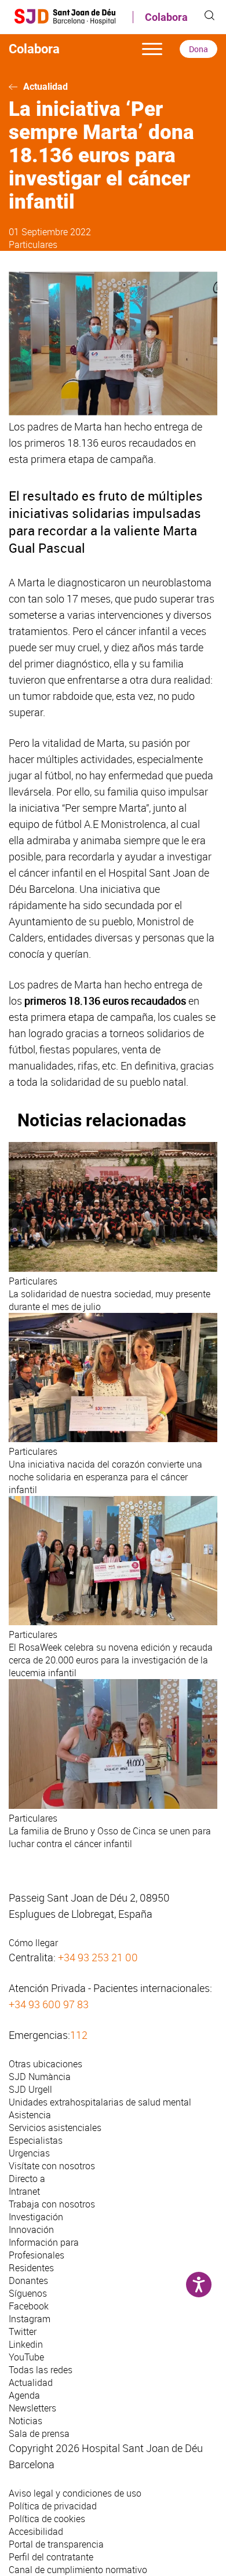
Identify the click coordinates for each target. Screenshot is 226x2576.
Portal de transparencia (56, 2544)
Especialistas (36, 2140)
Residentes (31, 2268)
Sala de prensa (39, 2433)
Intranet (24, 2191)
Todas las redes (41, 2370)
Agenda (24, 2395)
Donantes (28, 2281)
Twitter (23, 2331)
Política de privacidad (53, 2506)
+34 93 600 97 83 (49, 2004)
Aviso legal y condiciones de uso (75, 2493)
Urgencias (29, 2153)
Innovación (31, 2230)
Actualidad (45, 87)
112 (79, 2035)
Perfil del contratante (51, 2557)
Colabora (166, 17)
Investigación (36, 2217)
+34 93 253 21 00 (98, 1957)
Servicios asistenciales (55, 2128)
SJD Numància (40, 2077)
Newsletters (32, 2408)
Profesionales (37, 2255)
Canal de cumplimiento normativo (78, 2570)
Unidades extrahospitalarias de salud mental (100, 2102)
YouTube (26, 2357)
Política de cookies (47, 2519)
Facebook (29, 2306)
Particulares (33, 245)
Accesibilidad (36, 2531)
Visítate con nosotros (52, 2166)
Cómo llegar (33, 1943)
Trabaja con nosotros (52, 2204)
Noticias (25, 2421)
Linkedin (26, 2344)
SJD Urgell (30, 2089)
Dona (198, 49)
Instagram (30, 2319)
